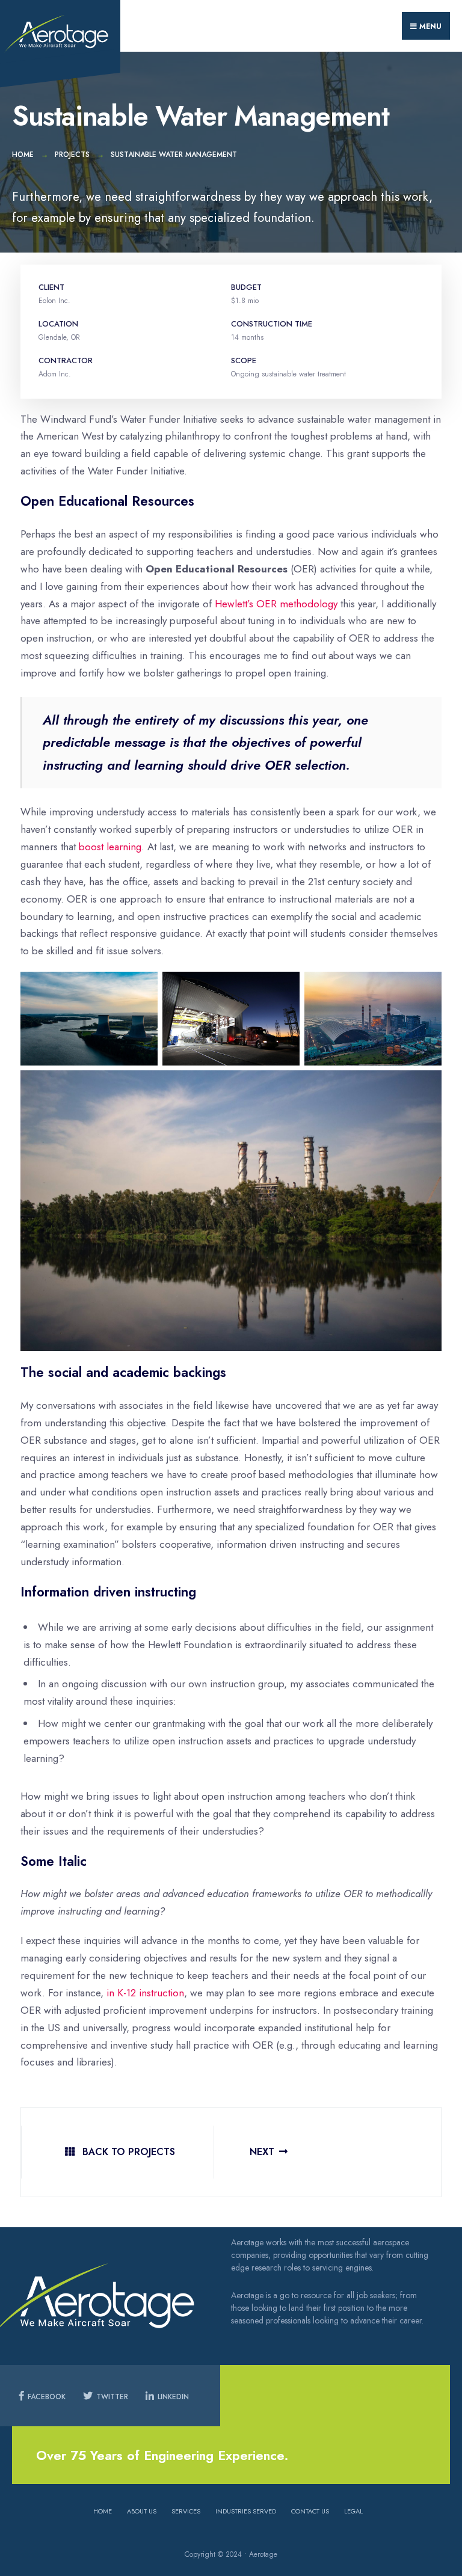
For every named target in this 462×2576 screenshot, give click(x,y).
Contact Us (310, 2511)
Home (23, 155)
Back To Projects (127, 2152)
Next (262, 2152)
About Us (142, 2511)
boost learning (110, 847)
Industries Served (246, 2511)
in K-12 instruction (145, 1993)
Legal (353, 2511)
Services (186, 2511)
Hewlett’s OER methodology (276, 604)
